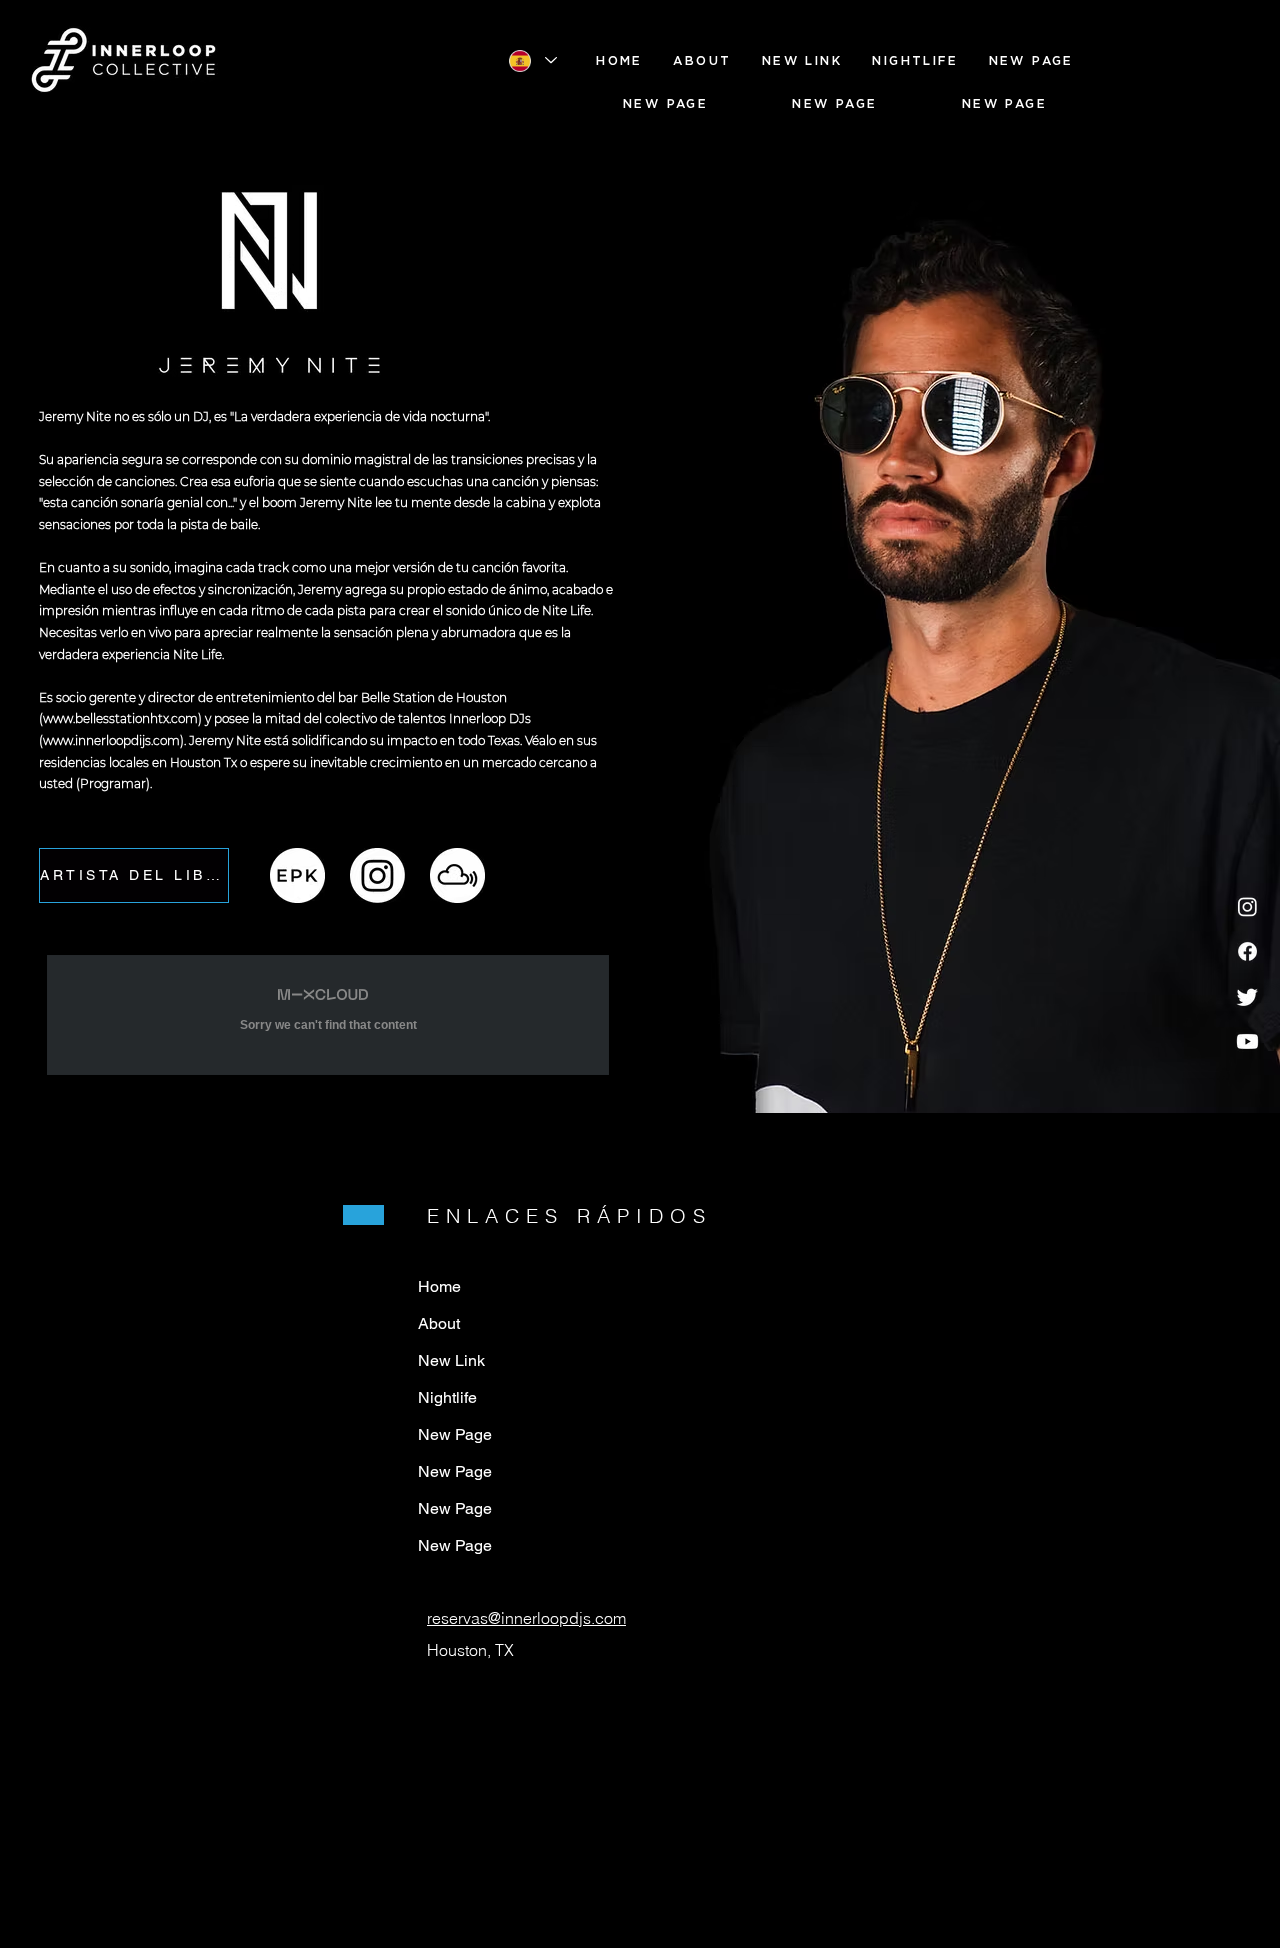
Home (439, 1286)
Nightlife (447, 1397)
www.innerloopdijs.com (111, 740)
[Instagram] (1247, 906)
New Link (451, 1360)
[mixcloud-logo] (457, 875)
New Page (455, 1434)
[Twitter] (1247, 996)
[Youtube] (1247, 1041)
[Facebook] (1247, 951)
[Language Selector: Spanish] (532, 60)
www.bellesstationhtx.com (120, 718)
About (439, 1323)
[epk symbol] (297, 875)
